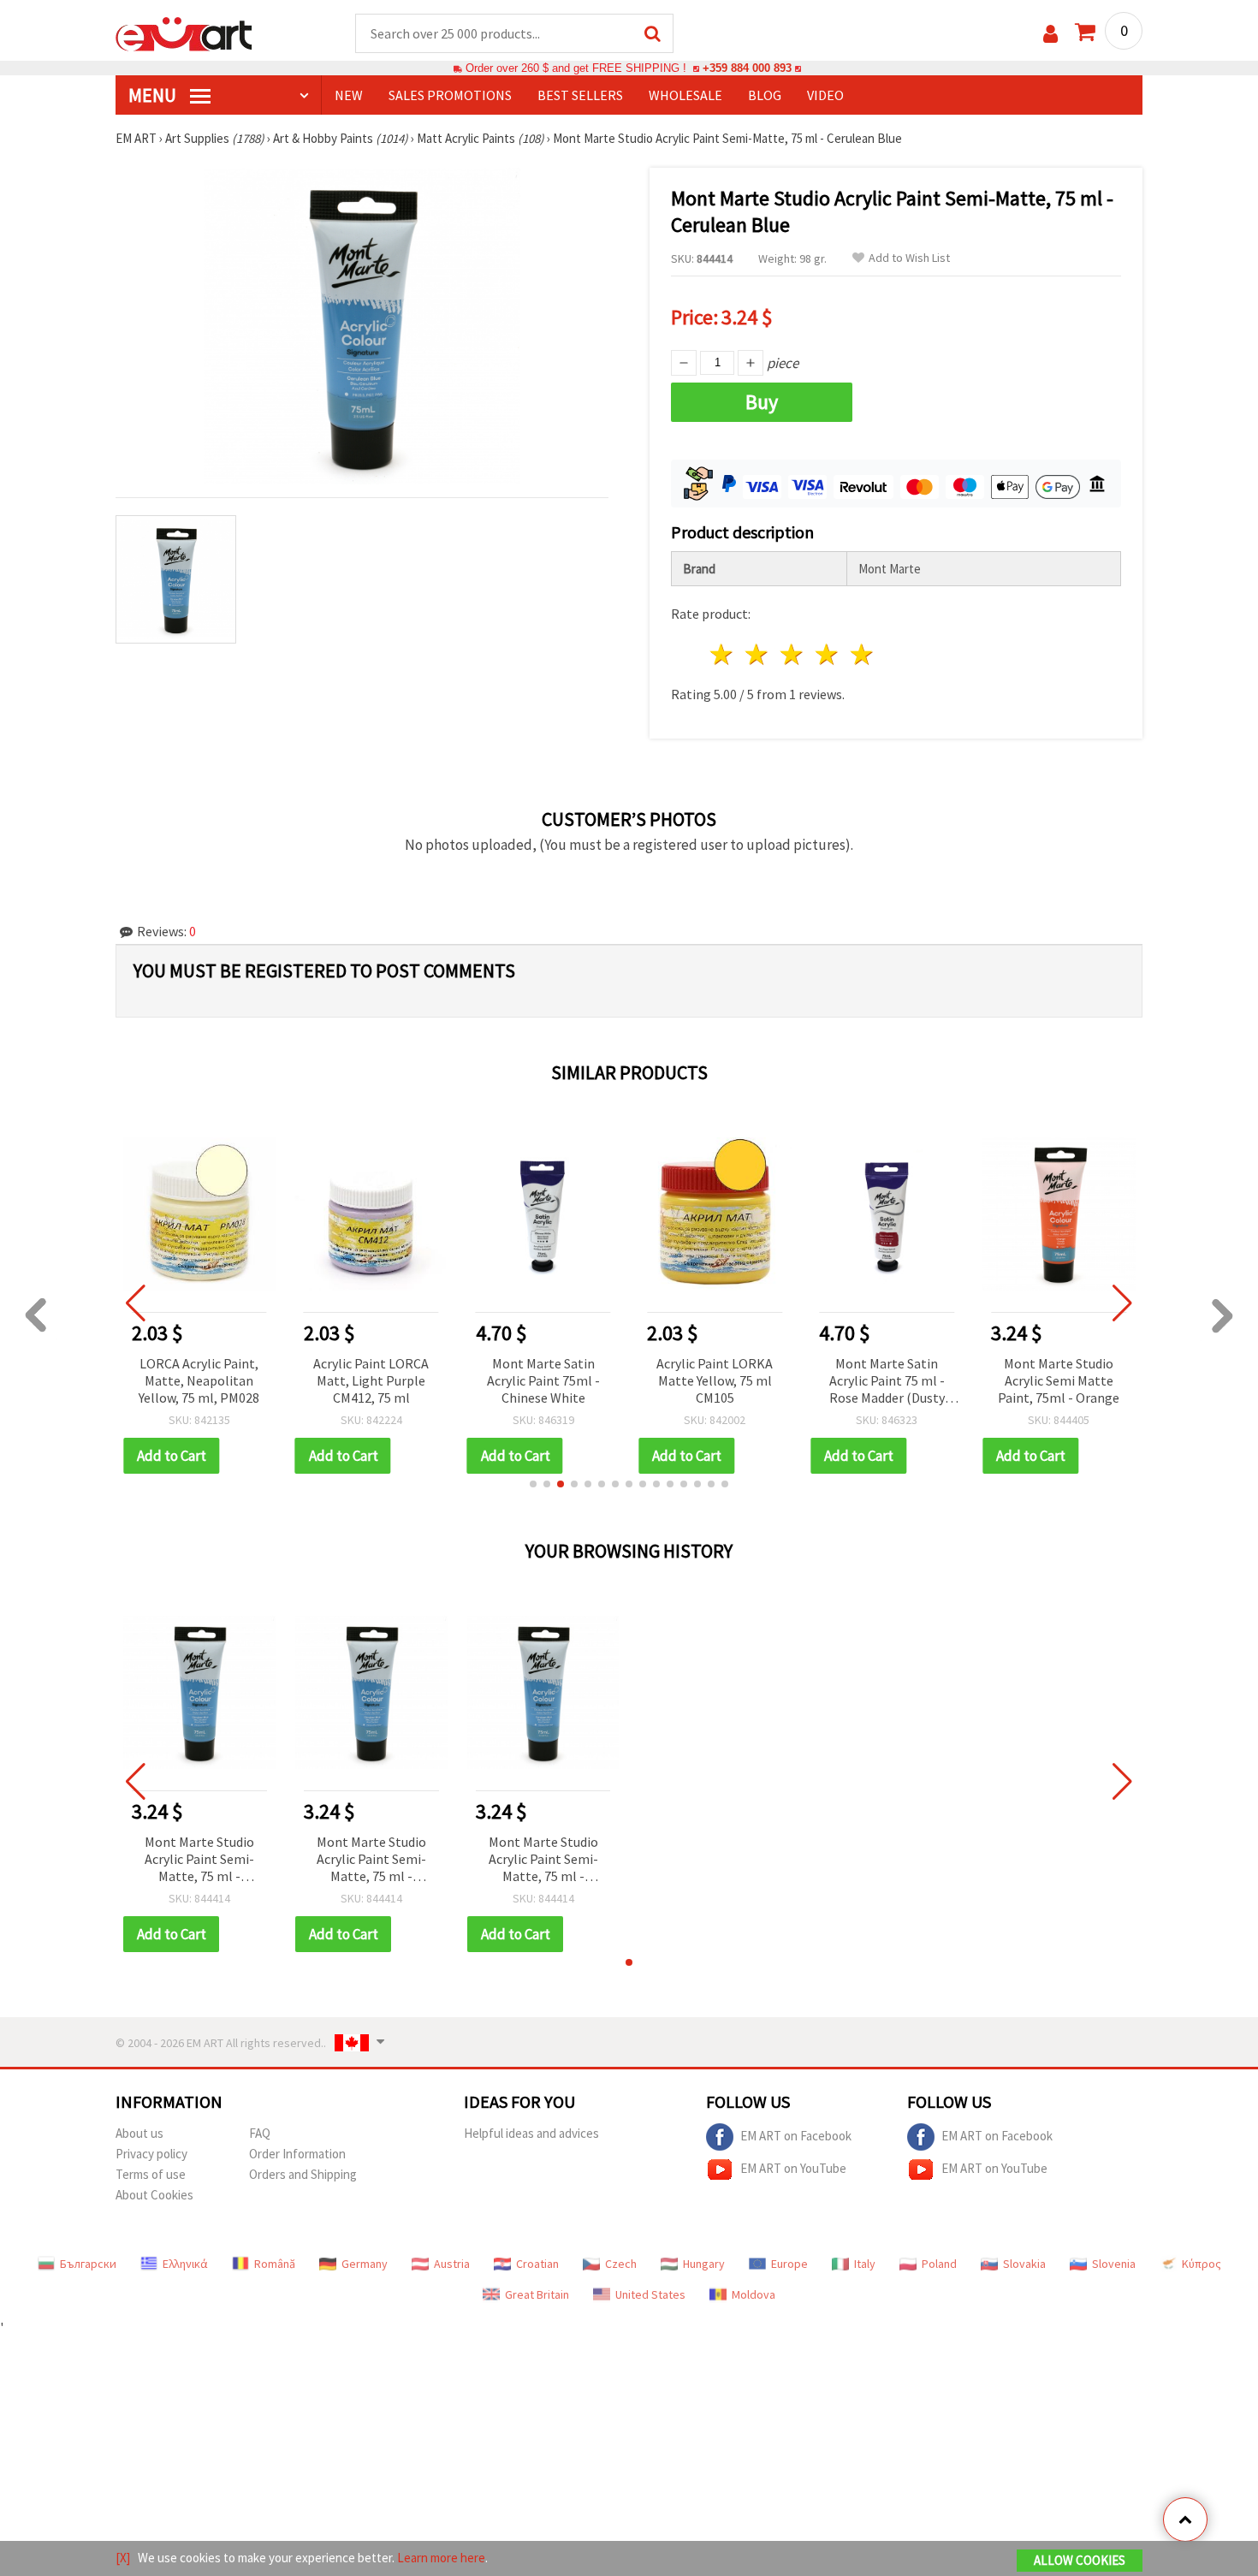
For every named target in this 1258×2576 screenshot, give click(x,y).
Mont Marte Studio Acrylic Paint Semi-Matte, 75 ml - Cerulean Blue (199, 1860)
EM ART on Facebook (796, 2136)
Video (825, 95)
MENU (154, 95)
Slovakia (1024, 2264)
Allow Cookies (1080, 2560)
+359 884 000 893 (747, 68)
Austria (452, 2264)
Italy (865, 2264)
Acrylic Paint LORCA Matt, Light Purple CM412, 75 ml (371, 1380)
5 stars (862, 654)
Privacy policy (151, 2154)
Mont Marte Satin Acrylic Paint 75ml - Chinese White (543, 1380)
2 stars (758, 654)
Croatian (537, 2264)
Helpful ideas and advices (531, 2133)
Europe (789, 2264)
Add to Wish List (909, 258)
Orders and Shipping (303, 2174)
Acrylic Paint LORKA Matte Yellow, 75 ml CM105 (715, 1380)
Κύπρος (1202, 2264)
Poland (939, 2264)
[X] (123, 2558)
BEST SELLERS (580, 95)
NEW (349, 95)
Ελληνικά (185, 2264)
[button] (533, 1484)
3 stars (793, 654)
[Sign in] (1050, 34)
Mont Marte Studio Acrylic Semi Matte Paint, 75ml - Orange (1059, 1380)
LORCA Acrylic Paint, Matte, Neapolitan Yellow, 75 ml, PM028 (199, 1380)
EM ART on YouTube (793, 2168)
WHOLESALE (685, 95)
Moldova (754, 2294)
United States (650, 2294)
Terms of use (151, 2174)
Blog (765, 95)
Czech (621, 2264)
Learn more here (441, 2558)
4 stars (827, 654)
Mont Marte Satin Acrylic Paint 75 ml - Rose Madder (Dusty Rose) (887, 1382)
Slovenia (1114, 2264)
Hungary (704, 2264)
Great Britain (537, 2294)
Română (275, 2264)
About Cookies (154, 2195)
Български (88, 2264)
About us (139, 2133)
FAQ (260, 2133)
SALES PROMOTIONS (450, 95)
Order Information (297, 2154)
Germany (365, 2264)
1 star (723, 654)
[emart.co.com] (184, 33)
